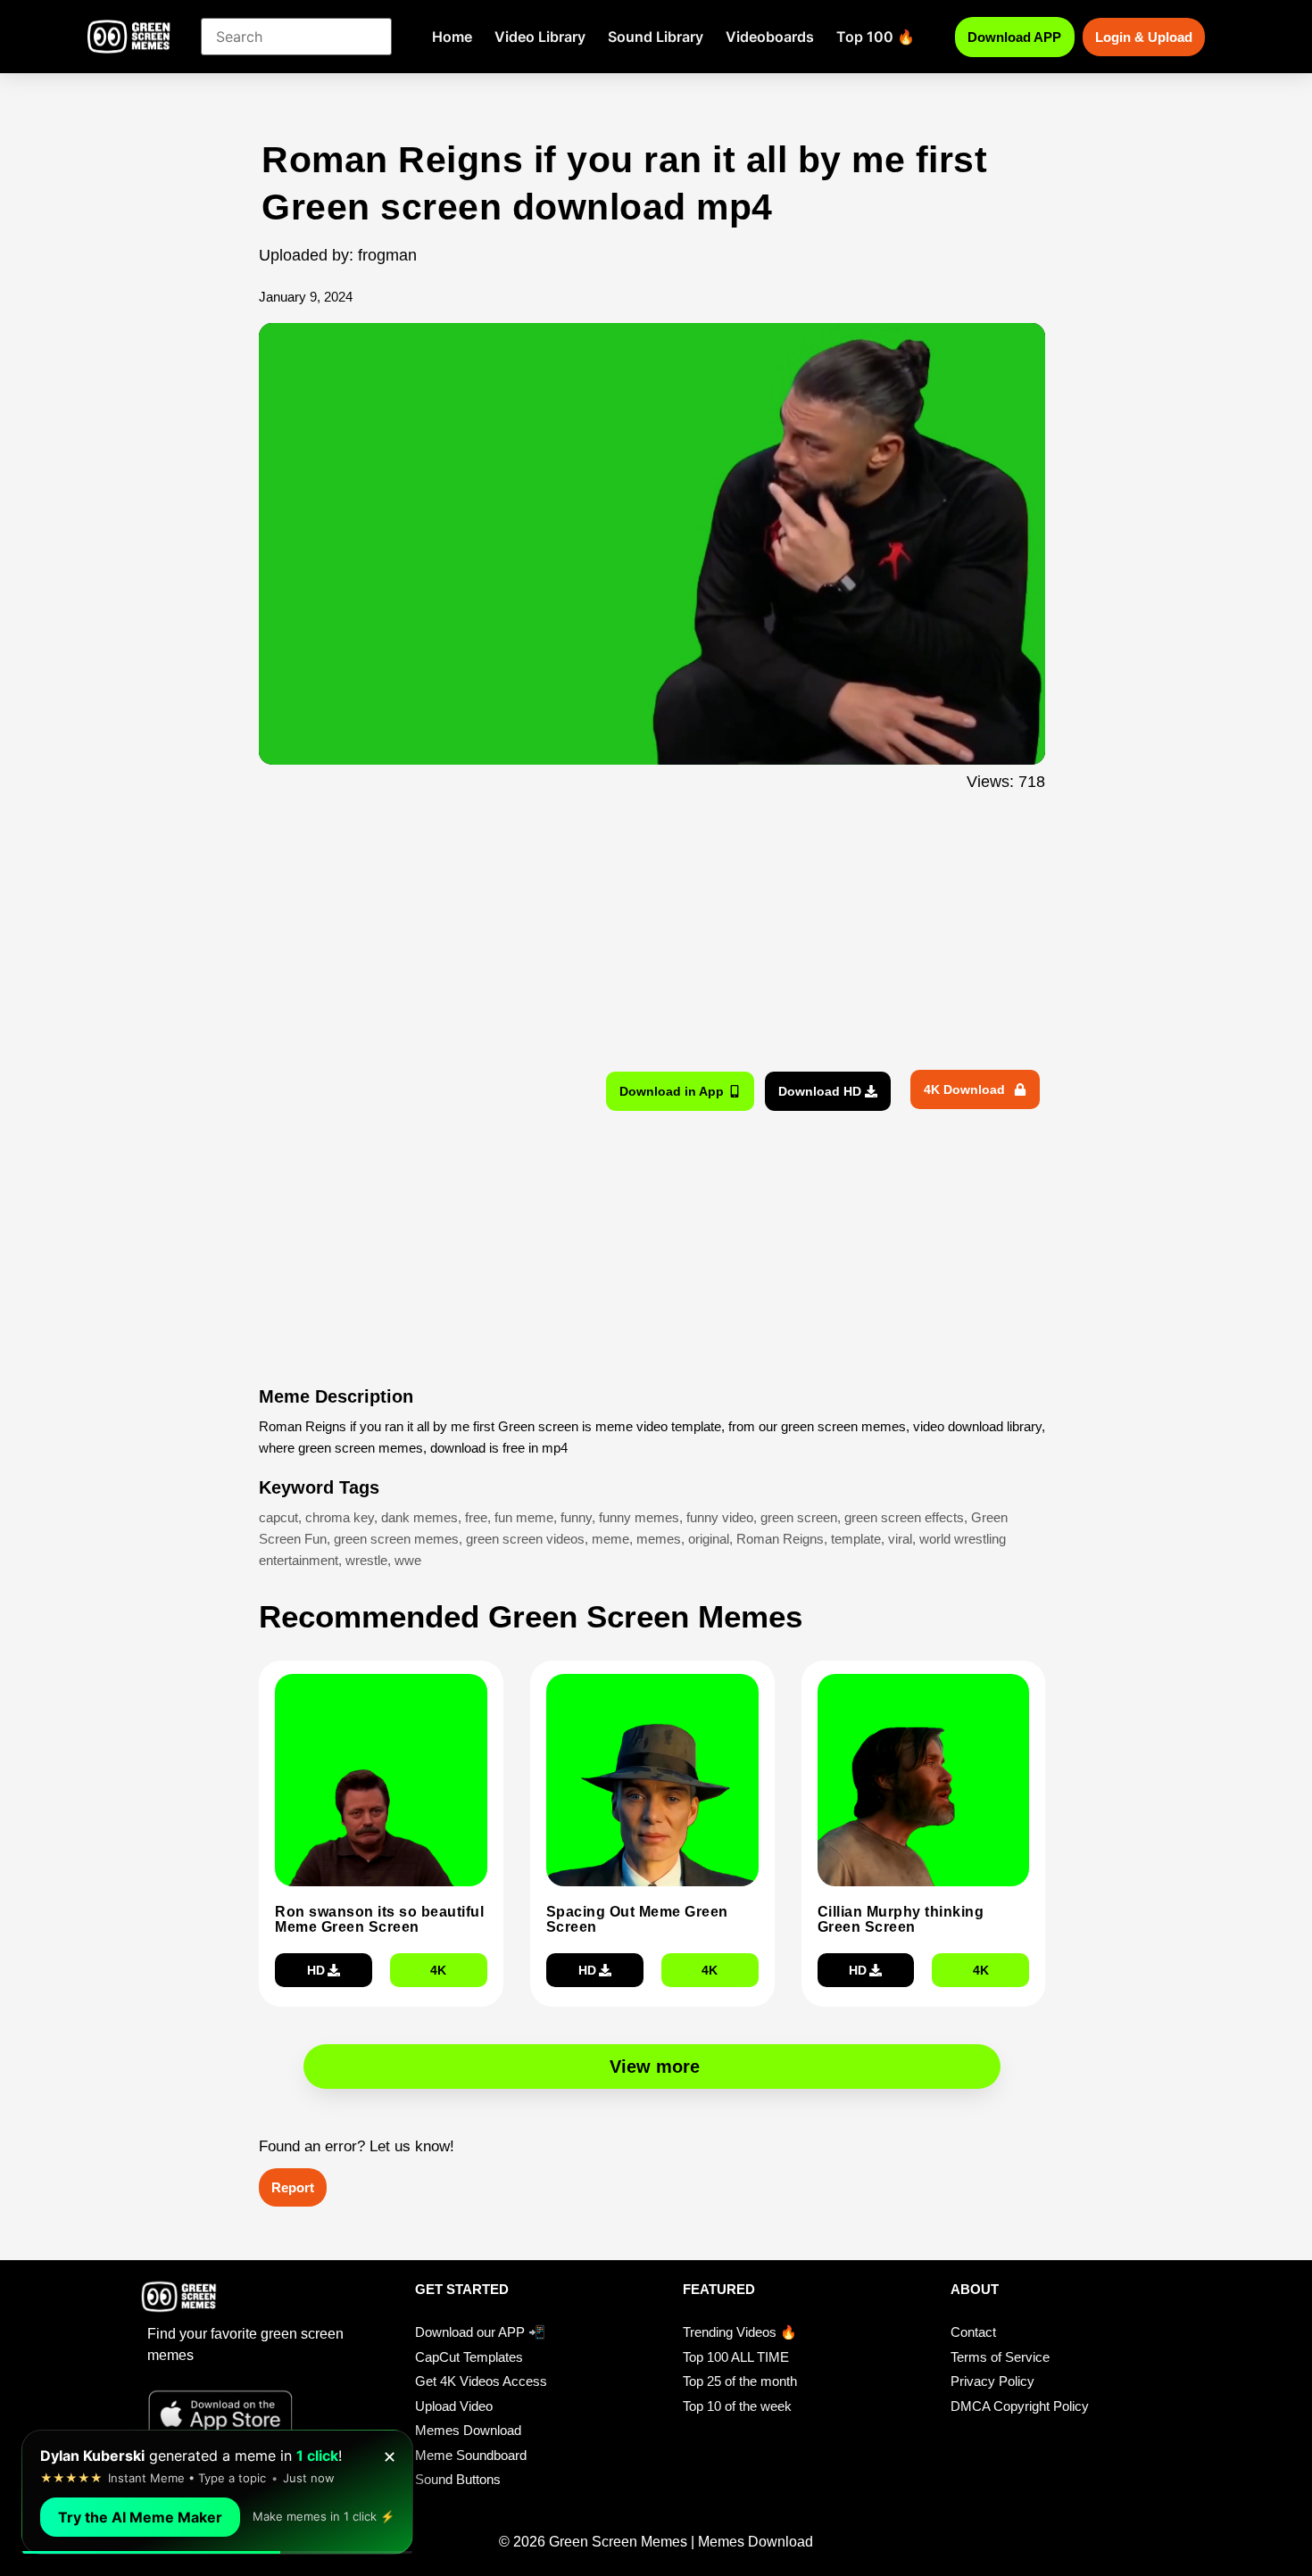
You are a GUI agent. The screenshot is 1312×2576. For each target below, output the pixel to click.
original (709, 1539)
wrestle (366, 1560)
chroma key (340, 1517)
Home (452, 37)
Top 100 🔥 (876, 37)
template (856, 1539)
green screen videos (525, 1539)
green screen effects (904, 1517)
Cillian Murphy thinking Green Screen (901, 1920)
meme (610, 1539)
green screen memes (396, 1539)
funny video (720, 1517)
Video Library (540, 37)
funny (576, 1517)
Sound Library (656, 37)
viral (900, 1539)
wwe (408, 1560)
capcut (278, 1517)
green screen (799, 1517)
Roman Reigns (780, 1539)
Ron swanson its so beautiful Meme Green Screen (379, 1920)
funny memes (639, 1517)
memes (659, 1539)
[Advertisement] (163, 493)
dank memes (419, 1517)
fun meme (524, 1517)
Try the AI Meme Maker (140, 2517)
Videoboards (770, 37)
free (476, 1517)
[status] (217, 2492)
